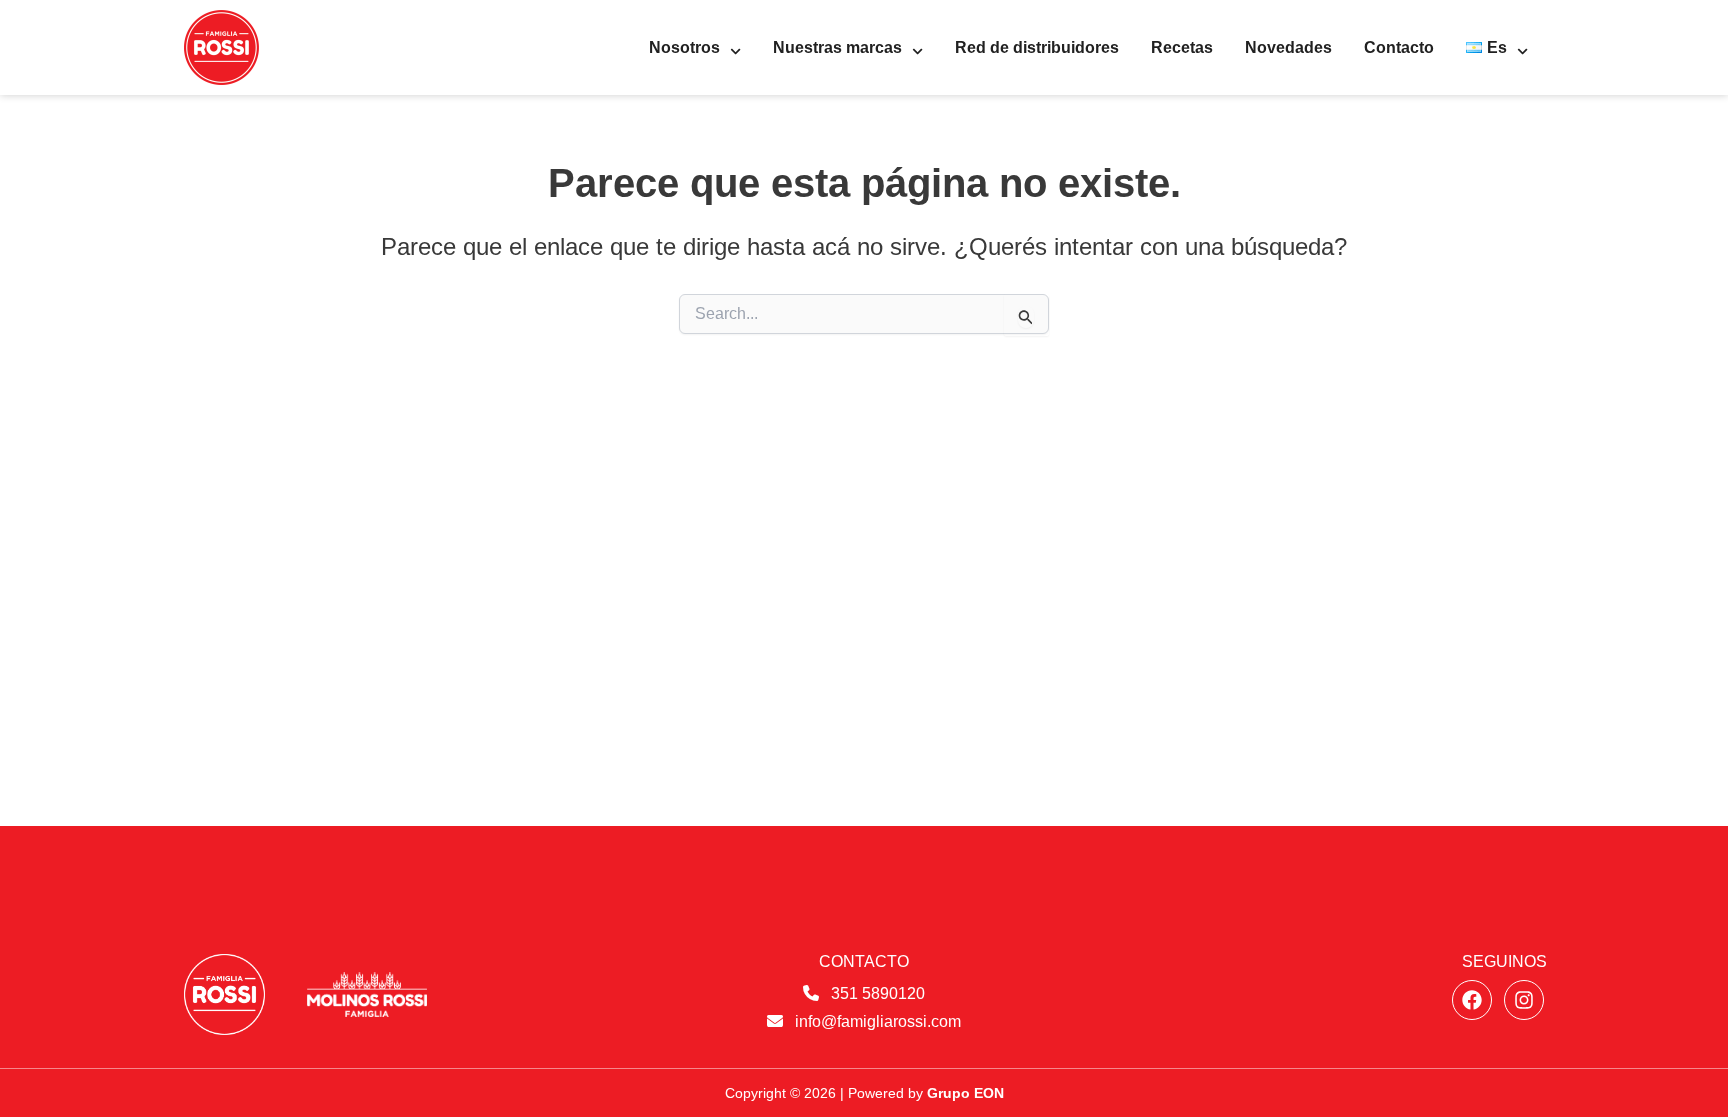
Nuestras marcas (837, 47)
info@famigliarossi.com (878, 1021)
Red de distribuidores (1037, 47)
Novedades (1288, 47)
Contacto (1399, 47)
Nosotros (684, 47)
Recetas (1182, 47)
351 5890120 (878, 993)
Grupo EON (965, 1093)
